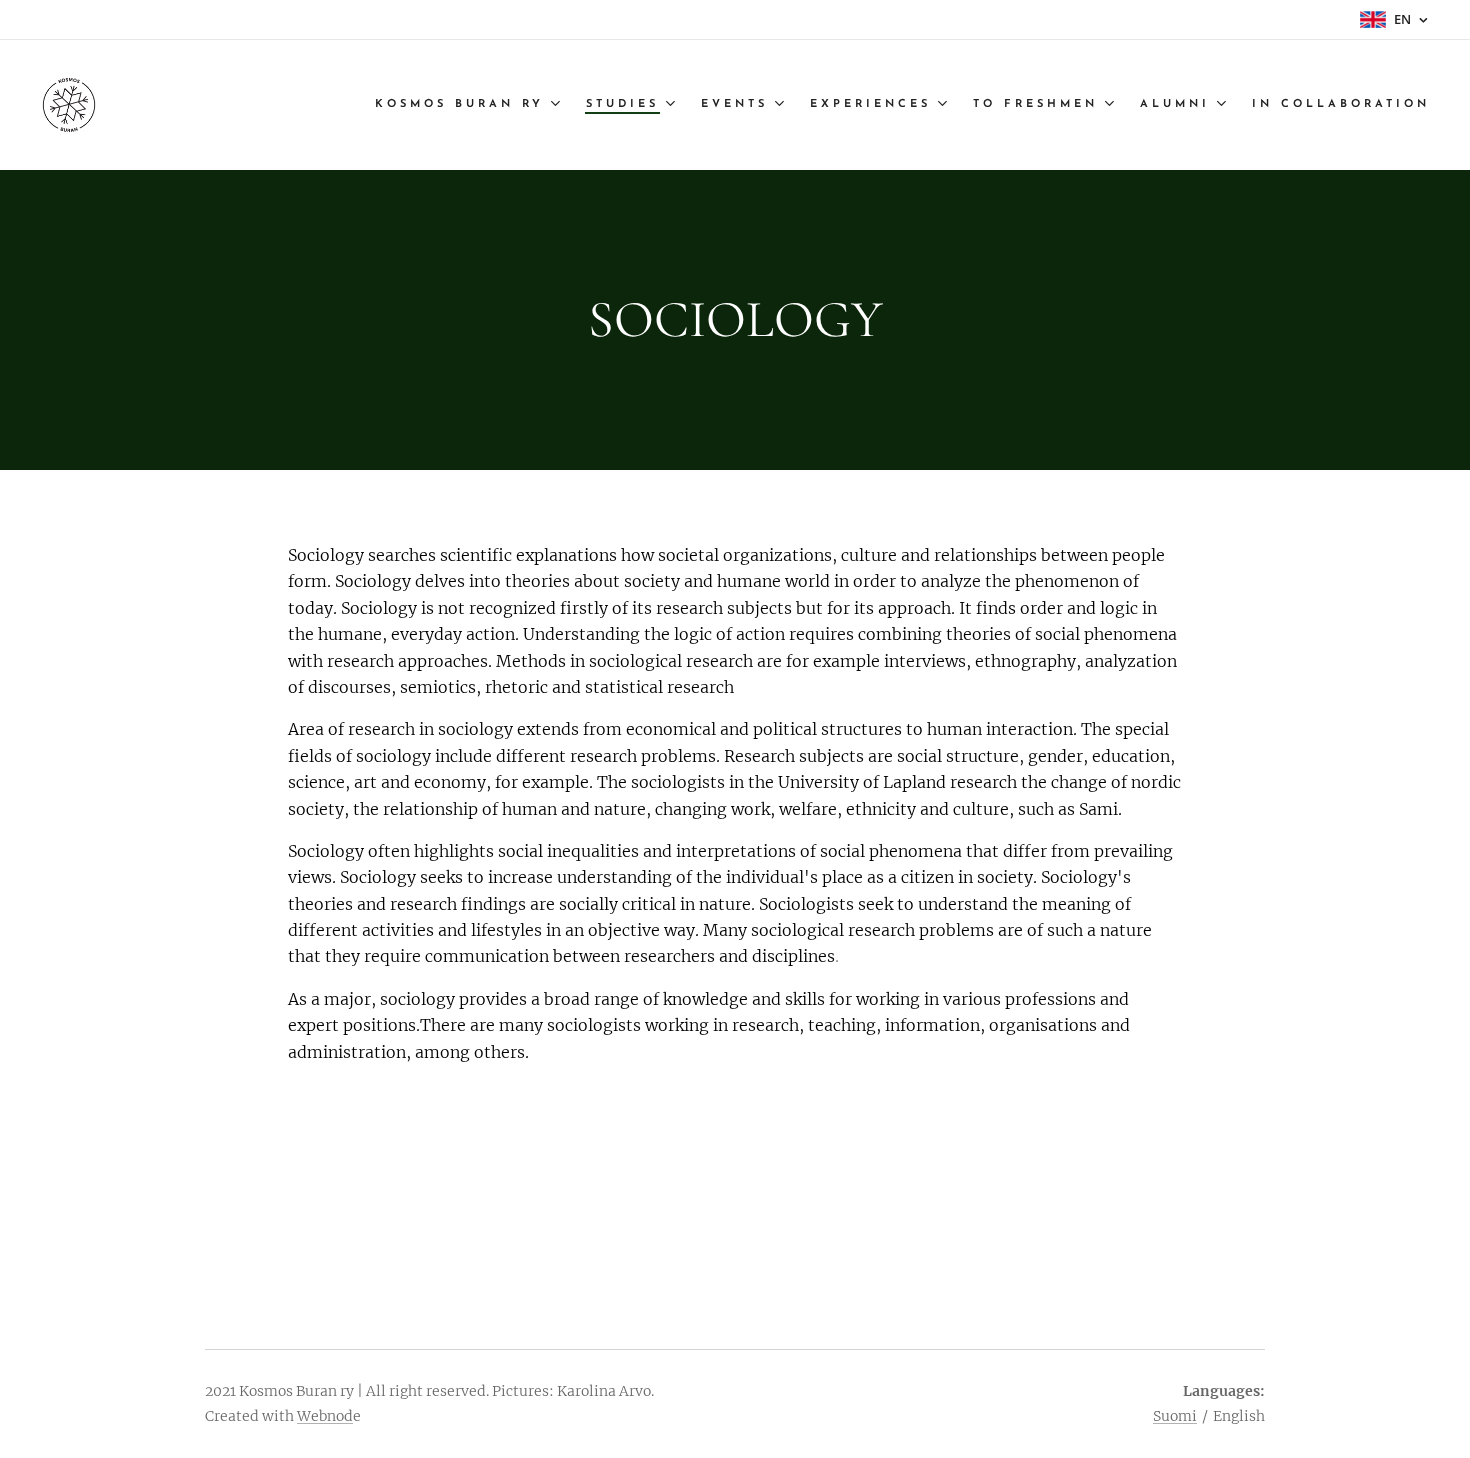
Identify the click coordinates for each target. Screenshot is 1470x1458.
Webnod (325, 1416)
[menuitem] (470, 105)
